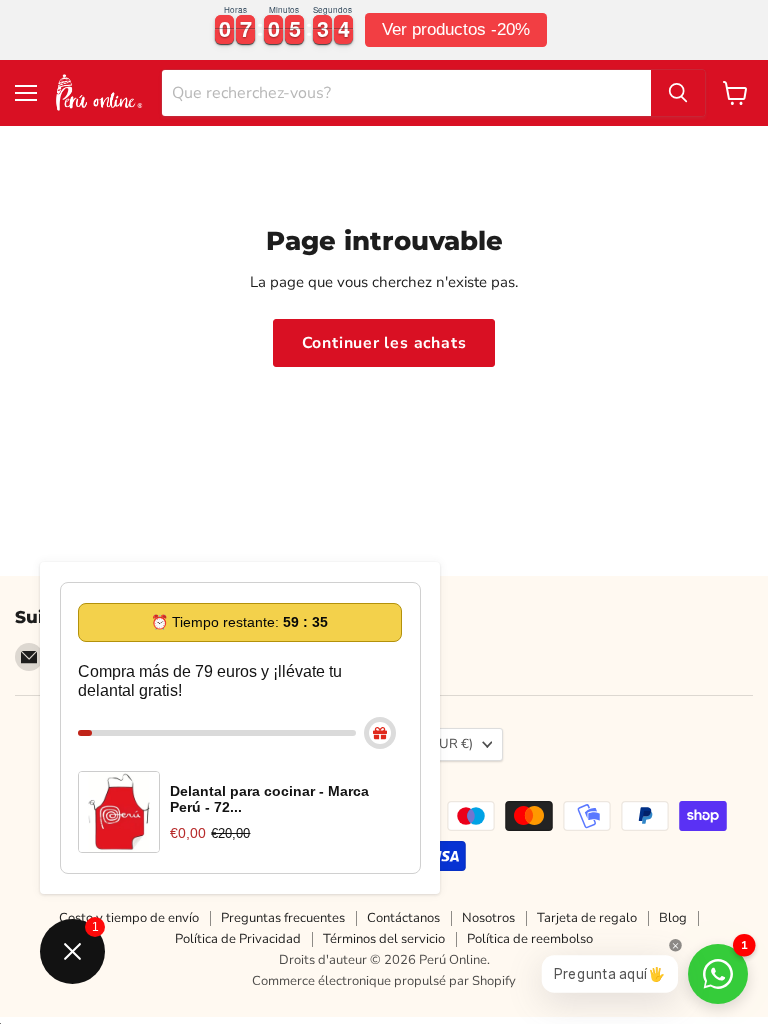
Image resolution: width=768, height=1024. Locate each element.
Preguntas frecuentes (283, 918)
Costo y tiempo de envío (129, 918)
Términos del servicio (384, 939)
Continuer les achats (384, 343)
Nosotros (488, 918)
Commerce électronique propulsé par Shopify (384, 981)
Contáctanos (403, 918)
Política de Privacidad (238, 939)
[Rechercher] (678, 93)
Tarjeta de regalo (587, 918)
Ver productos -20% (456, 29)
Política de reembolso (530, 939)
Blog (673, 918)
